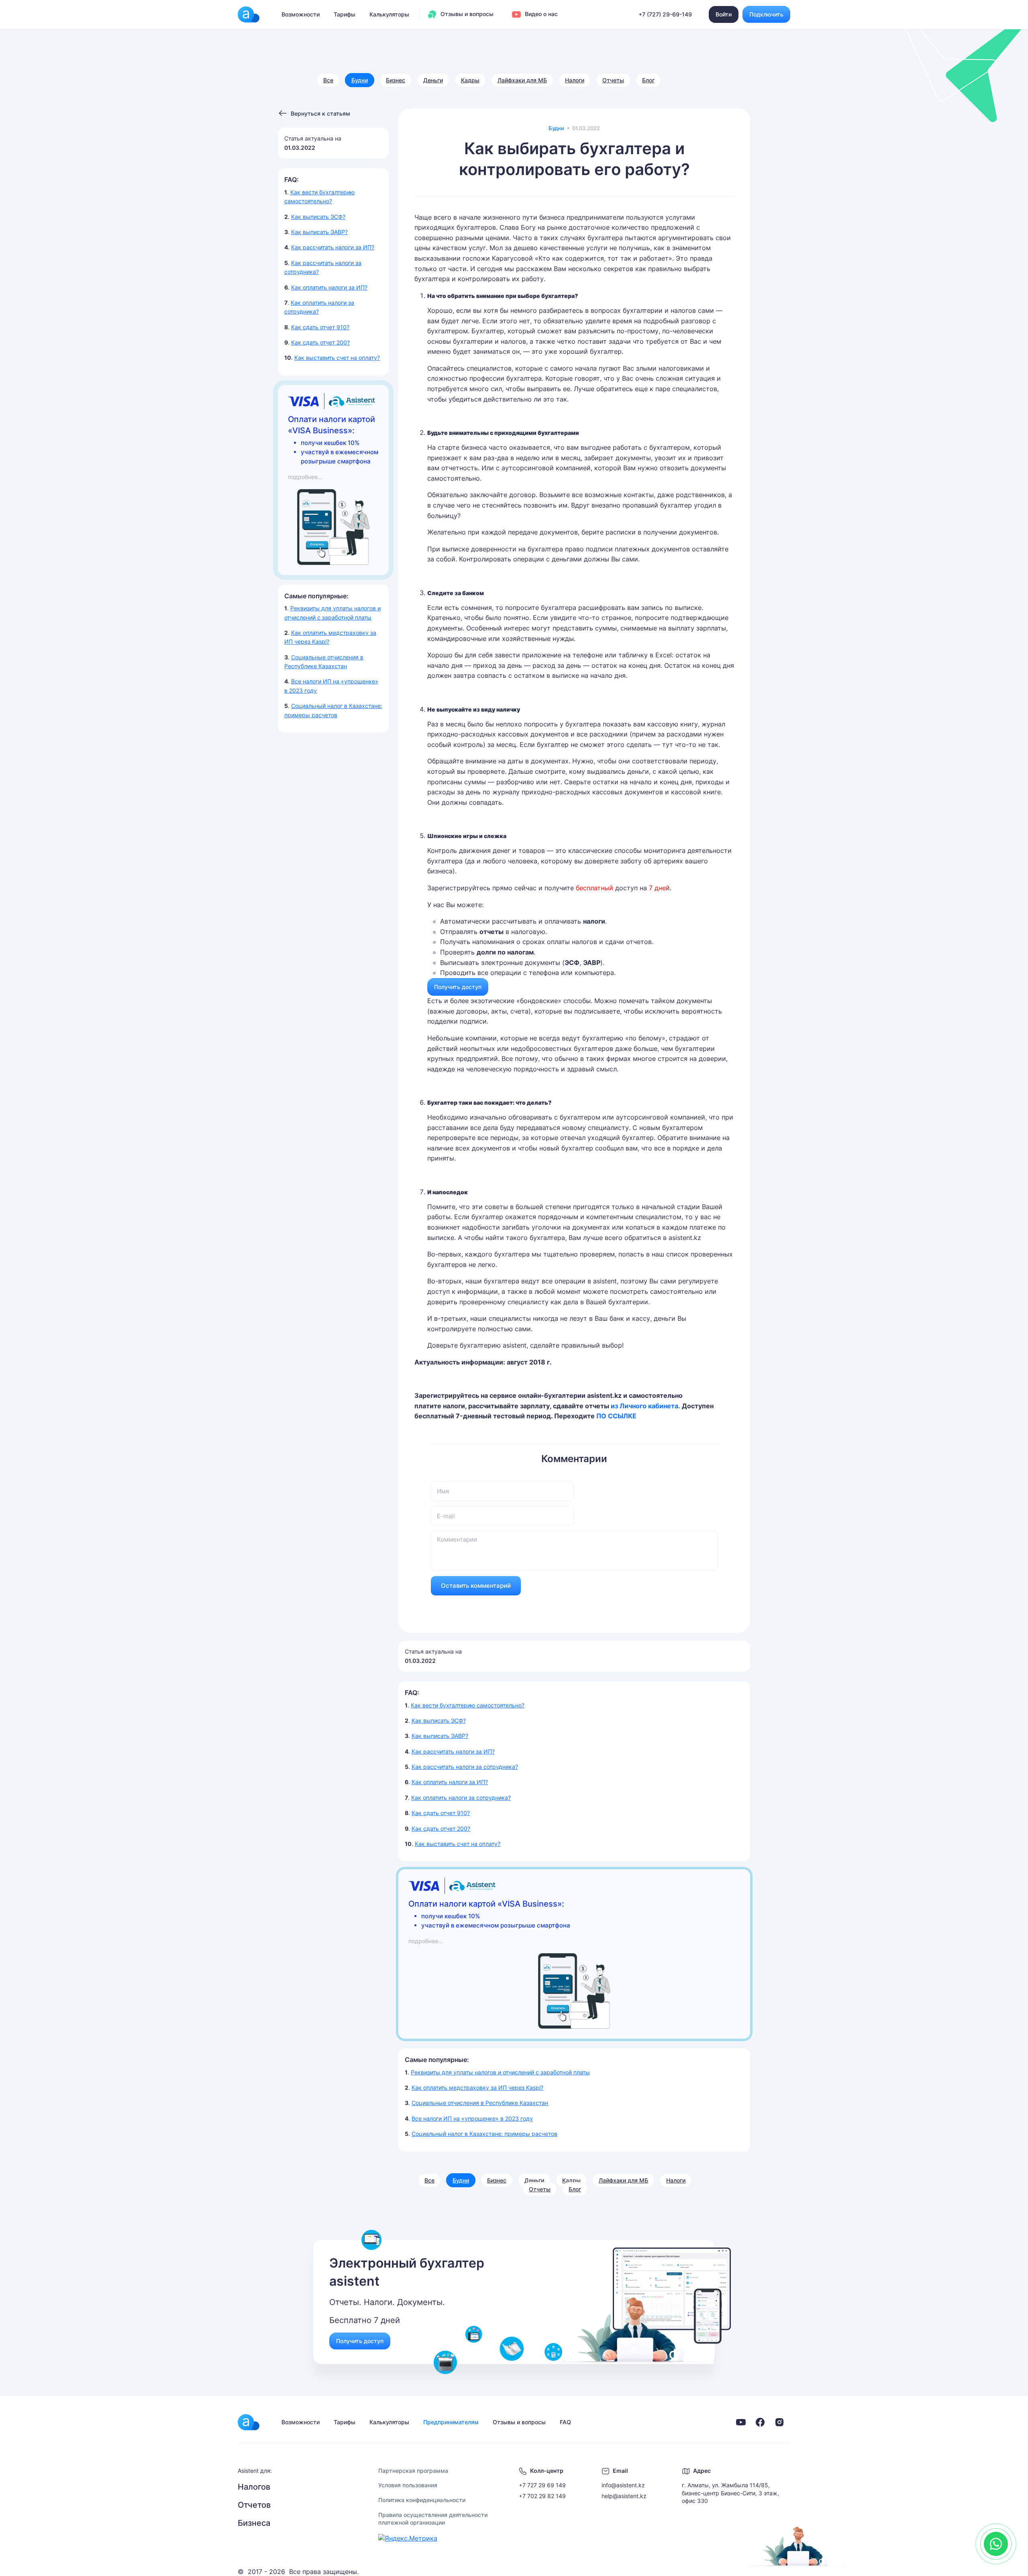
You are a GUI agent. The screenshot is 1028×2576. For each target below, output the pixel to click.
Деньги (433, 80)
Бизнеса (254, 2523)
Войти (724, 14)
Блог (648, 80)
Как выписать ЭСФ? (318, 217)
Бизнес (396, 80)
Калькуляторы (389, 14)
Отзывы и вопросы (466, 14)
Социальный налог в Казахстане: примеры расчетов (484, 2134)
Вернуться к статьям (320, 113)
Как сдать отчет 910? (320, 327)
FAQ (565, 2422)
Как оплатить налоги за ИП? (329, 287)
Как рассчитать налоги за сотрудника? (465, 1767)
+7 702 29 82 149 (542, 2496)
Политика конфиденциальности (422, 2500)
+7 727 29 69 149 (542, 2485)
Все (328, 80)
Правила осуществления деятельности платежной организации (433, 2519)
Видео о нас (541, 14)
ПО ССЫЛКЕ (616, 1416)
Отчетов (254, 2505)
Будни (360, 80)
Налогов (254, 2487)
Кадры (470, 80)
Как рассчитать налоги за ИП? (333, 247)
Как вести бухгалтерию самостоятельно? (468, 1705)
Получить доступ (458, 987)
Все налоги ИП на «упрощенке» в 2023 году (472, 2118)
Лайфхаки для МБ (522, 80)
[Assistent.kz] (249, 14)
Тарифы (345, 14)
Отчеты (613, 80)
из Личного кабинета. (646, 1406)
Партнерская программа (413, 2471)
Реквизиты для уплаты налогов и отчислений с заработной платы (500, 2072)
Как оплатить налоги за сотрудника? (461, 1798)
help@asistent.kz (624, 2496)
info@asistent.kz (623, 2485)
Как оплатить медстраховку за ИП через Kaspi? (477, 2088)
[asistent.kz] (249, 2422)
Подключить (766, 14)
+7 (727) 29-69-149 (665, 14)
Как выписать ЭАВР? (319, 232)
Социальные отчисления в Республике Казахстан (480, 2103)
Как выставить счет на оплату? (337, 358)
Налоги (575, 80)
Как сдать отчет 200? (320, 342)
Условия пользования (408, 2485)
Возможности (301, 14)
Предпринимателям (451, 2422)
